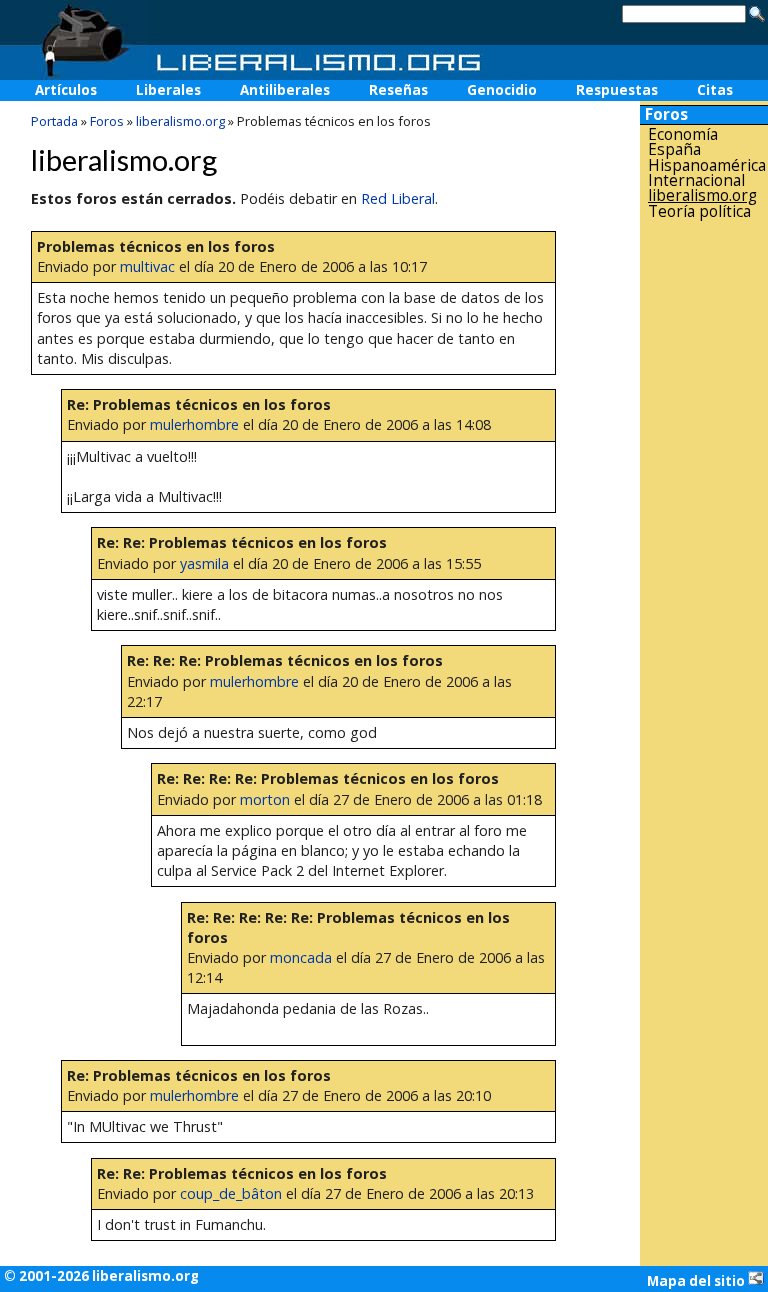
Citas (715, 90)
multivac (147, 266)
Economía (683, 134)
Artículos (66, 90)
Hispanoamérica (707, 165)
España (674, 149)
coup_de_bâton (231, 1193)
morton (265, 799)
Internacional (696, 180)
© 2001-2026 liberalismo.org (101, 1276)
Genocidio (502, 90)
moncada (301, 957)
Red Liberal (398, 198)
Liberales (168, 90)
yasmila (204, 563)
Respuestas (617, 90)
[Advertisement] (704, 539)
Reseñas (398, 90)
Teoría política (699, 211)
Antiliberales (285, 90)
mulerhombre (194, 424)
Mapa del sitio (697, 1281)
